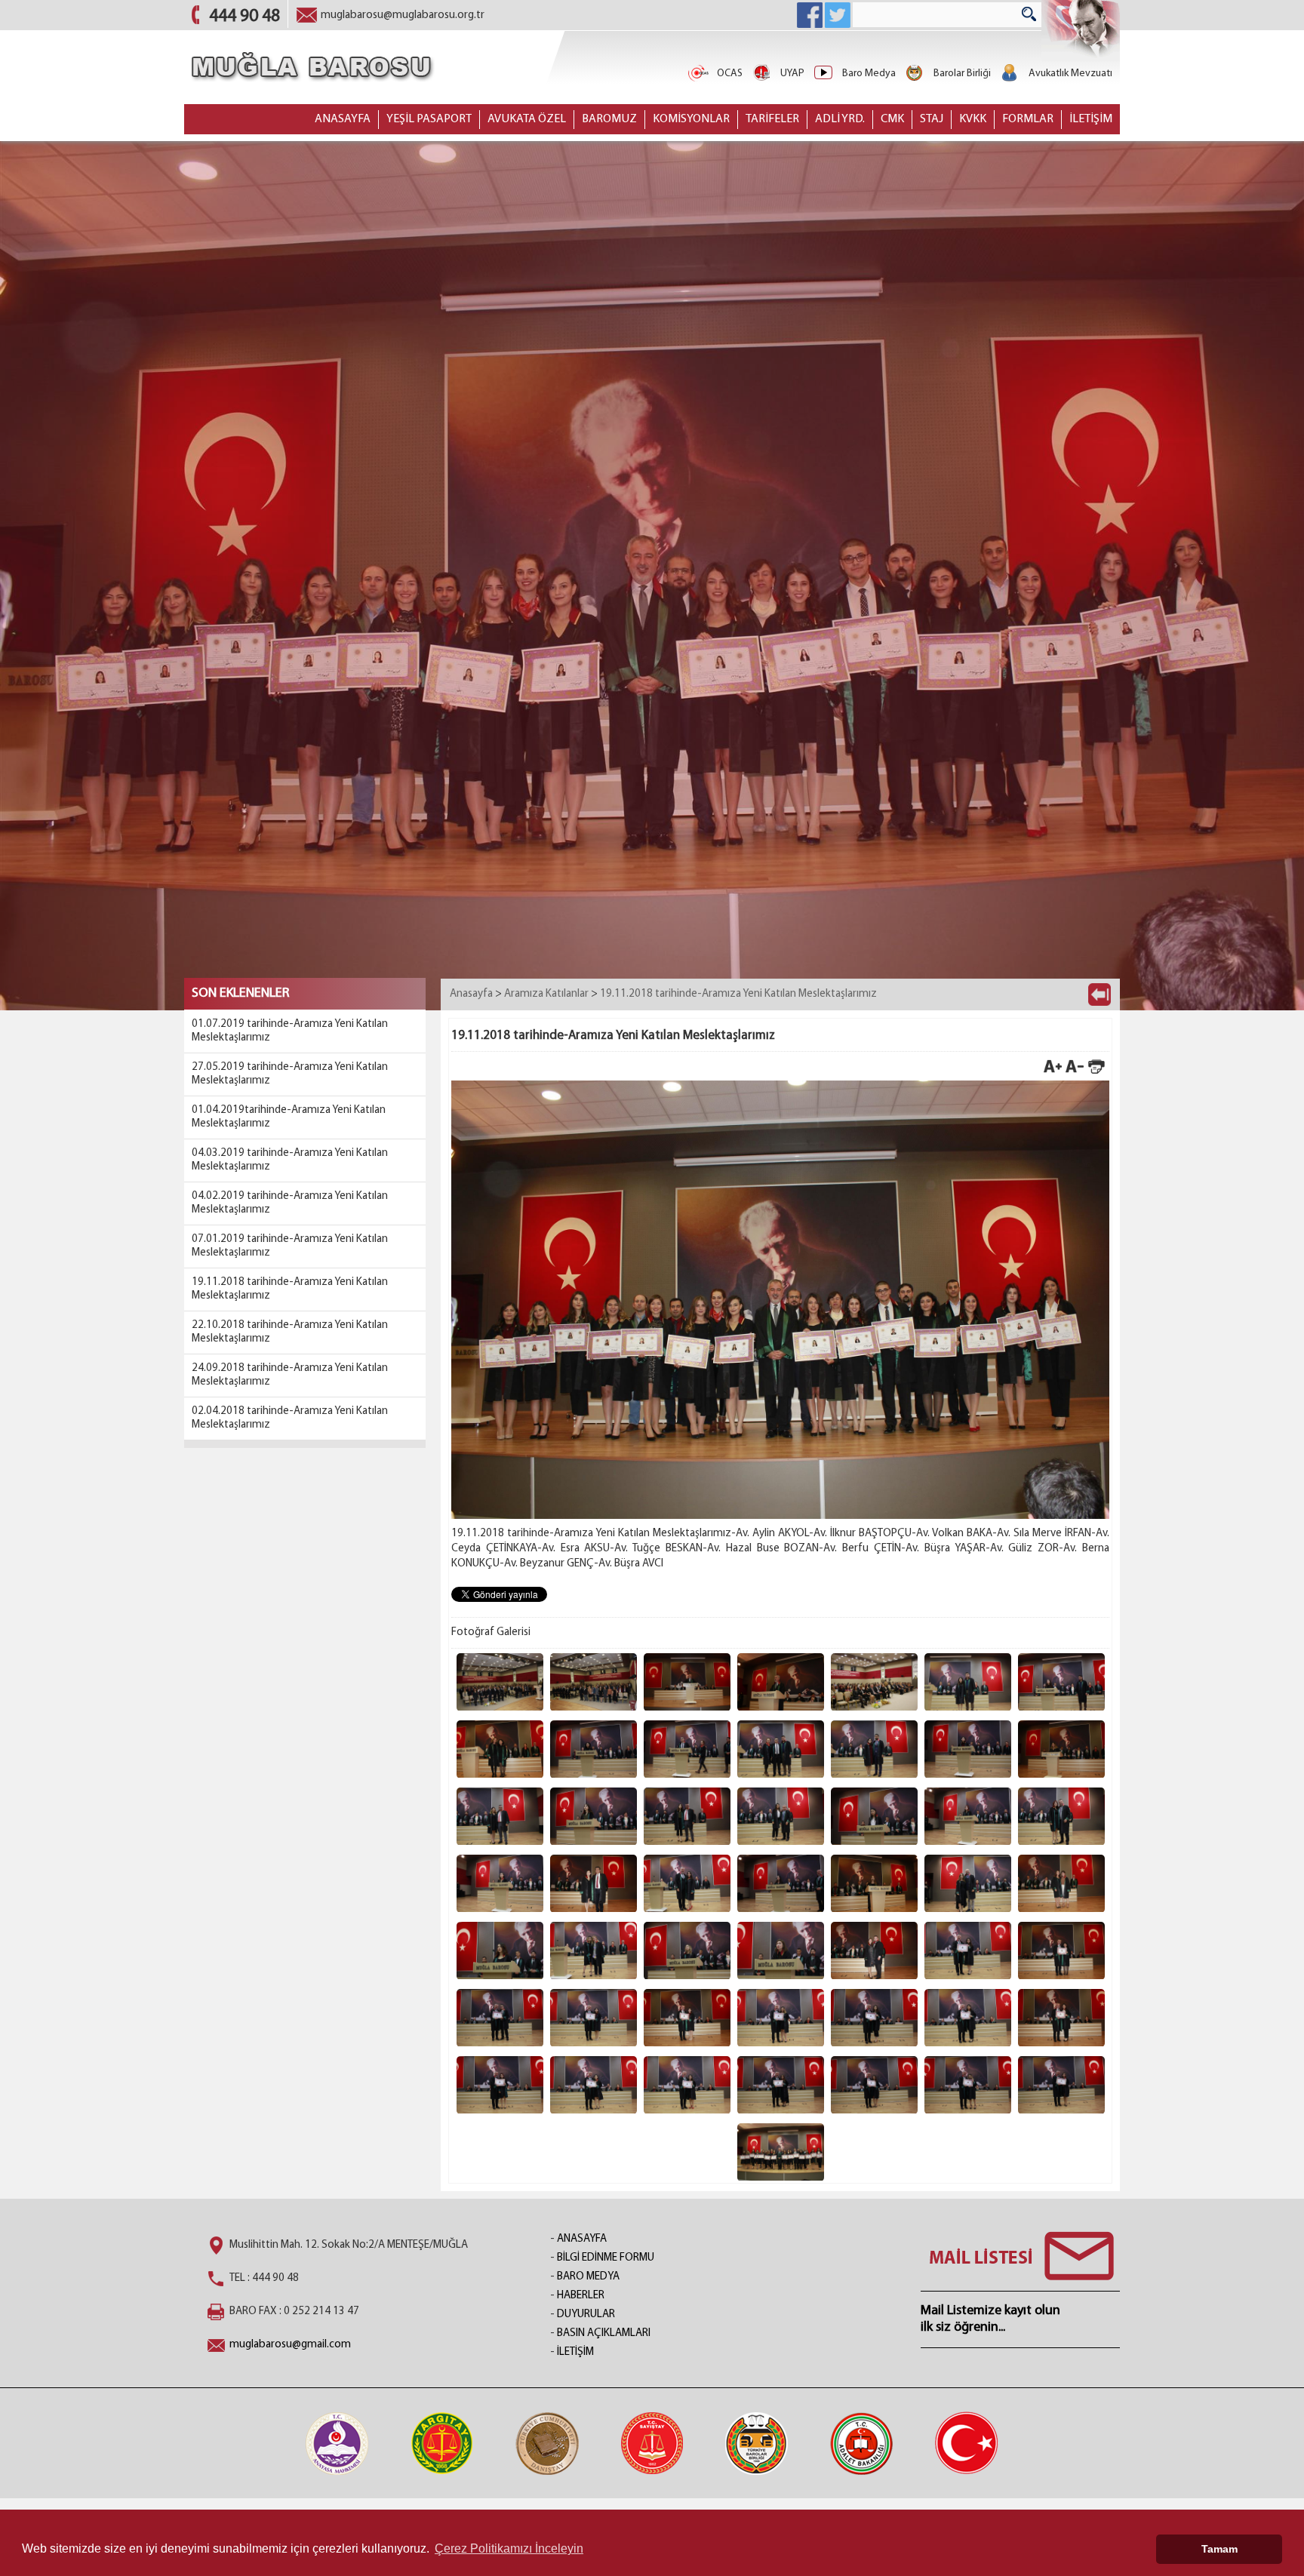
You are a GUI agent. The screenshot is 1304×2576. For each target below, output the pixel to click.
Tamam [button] (1219, 2549)
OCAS (730, 74)
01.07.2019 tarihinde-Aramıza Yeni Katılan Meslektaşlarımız (290, 1031)
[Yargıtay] (442, 2443)
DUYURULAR (586, 2315)
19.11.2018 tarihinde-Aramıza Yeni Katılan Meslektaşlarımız (290, 1289)
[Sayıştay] (652, 2443)
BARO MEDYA (588, 2277)
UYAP (792, 74)
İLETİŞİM (1091, 119)
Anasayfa (471, 994)
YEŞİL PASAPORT (429, 119)
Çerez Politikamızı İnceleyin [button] (509, 2548)
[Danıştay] (547, 2443)
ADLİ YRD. (840, 119)
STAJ (932, 119)
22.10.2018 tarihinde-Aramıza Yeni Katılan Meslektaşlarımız (290, 1332)
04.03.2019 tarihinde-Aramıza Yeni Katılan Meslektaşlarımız (290, 1160)
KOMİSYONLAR (691, 119)
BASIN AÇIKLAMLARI (604, 2333)
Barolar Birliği (962, 74)
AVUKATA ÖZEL (527, 119)
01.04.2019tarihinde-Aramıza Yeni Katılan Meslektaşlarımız (289, 1117)
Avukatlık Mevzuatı (1070, 74)
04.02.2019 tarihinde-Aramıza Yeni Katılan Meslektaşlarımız (290, 1203)
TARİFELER (772, 119)
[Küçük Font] (1075, 1073)
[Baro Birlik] (757, 2443)
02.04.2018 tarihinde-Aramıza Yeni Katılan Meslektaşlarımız (290, 1418)
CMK (892, 119)
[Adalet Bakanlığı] (862, 2443)
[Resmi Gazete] (967, 2443)
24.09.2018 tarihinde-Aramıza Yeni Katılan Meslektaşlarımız (290, 1375)
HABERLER (581, 2296)
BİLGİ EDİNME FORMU (606, 2258)
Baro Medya (869, 74)
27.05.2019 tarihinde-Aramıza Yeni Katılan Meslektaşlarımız (290, 1074)
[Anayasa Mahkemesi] (337, 2443)
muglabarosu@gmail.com (290, 2345)
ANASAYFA (343, 119)
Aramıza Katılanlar (546, 994)
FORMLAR (1028, 119)
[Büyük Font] (1053, 1073)
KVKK (973, 119)
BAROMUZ (609, 119)
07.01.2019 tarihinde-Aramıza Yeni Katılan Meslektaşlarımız (290, 1246)
